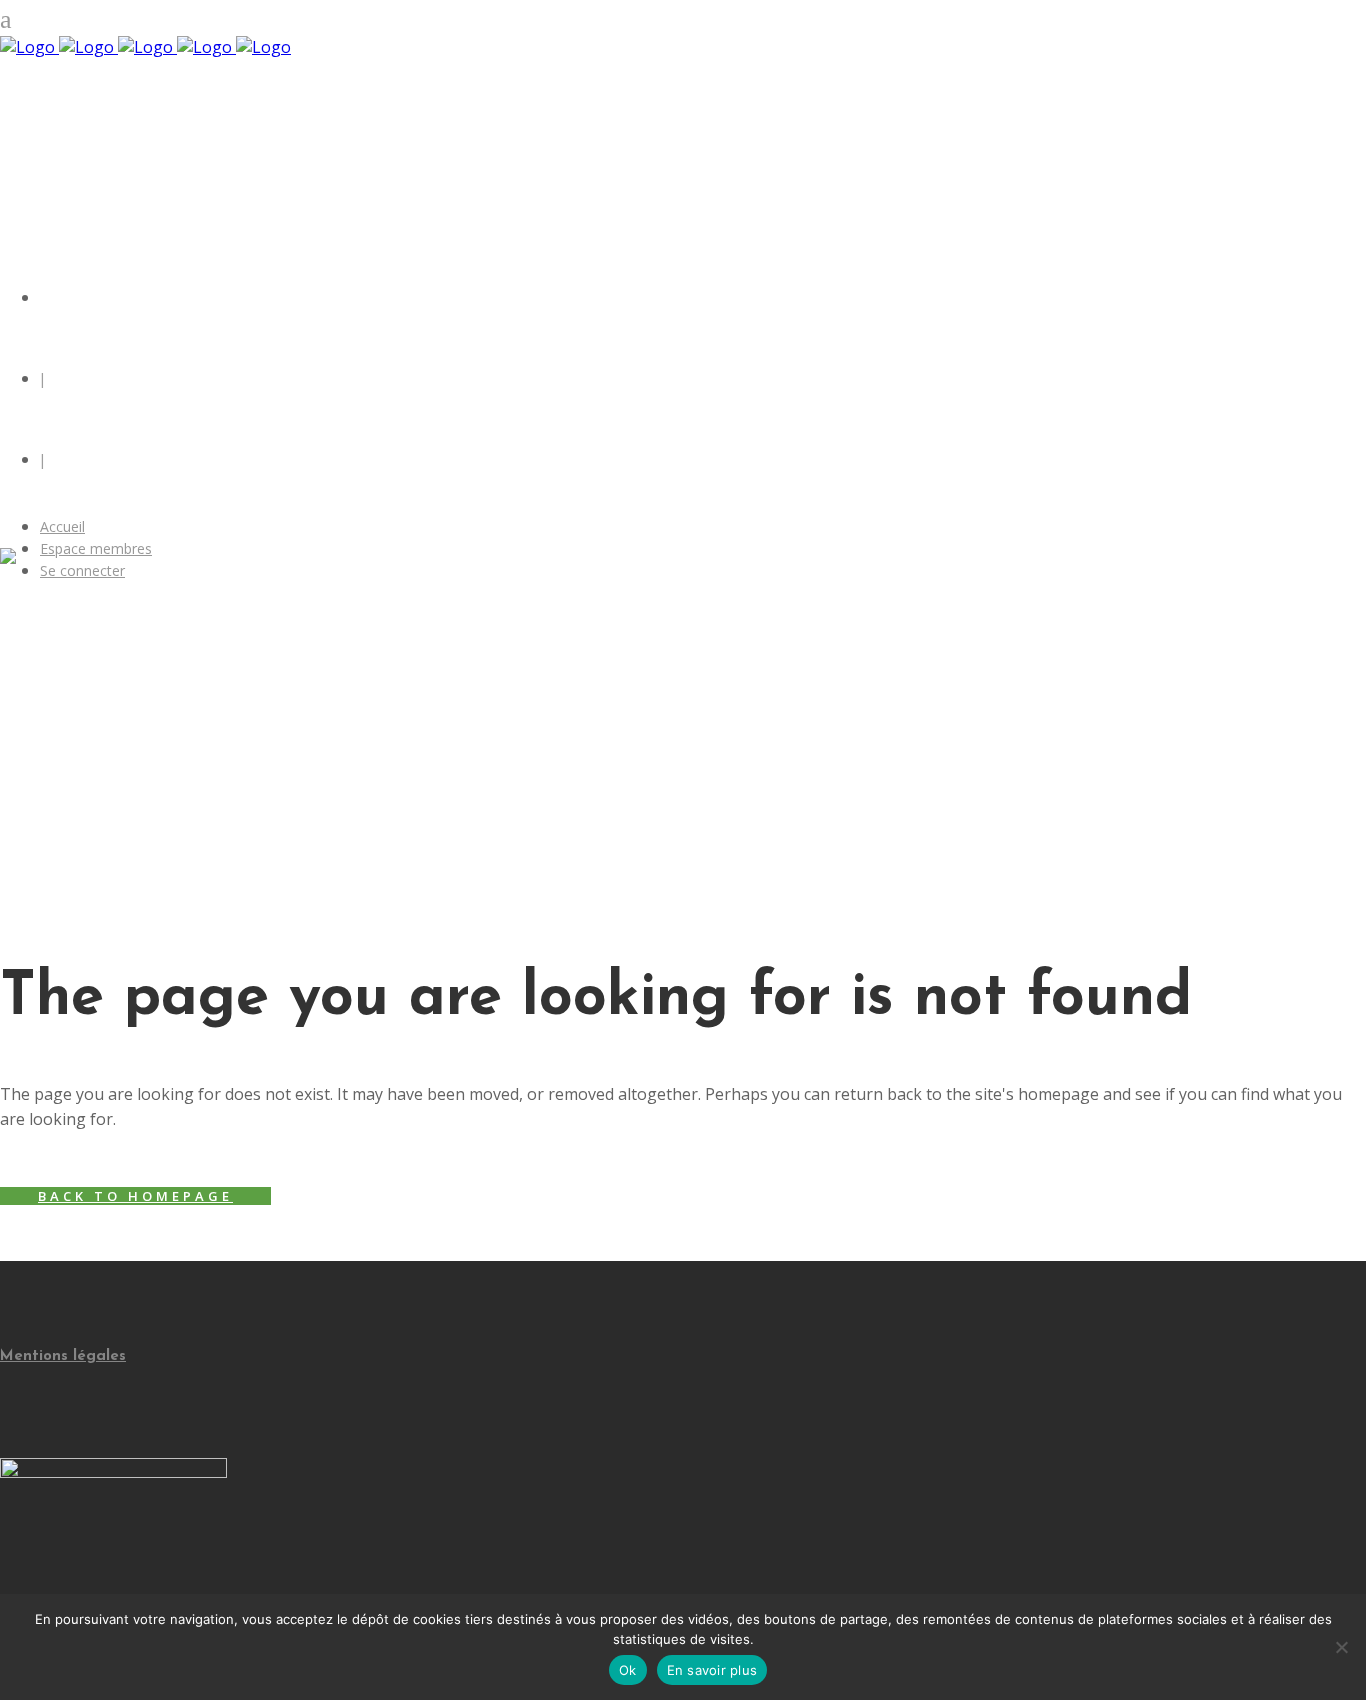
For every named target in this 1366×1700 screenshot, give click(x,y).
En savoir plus (712, 1670)
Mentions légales (63, 1356)
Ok (628, 1670)
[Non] (1341, 1647)
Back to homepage (135, 1196)
